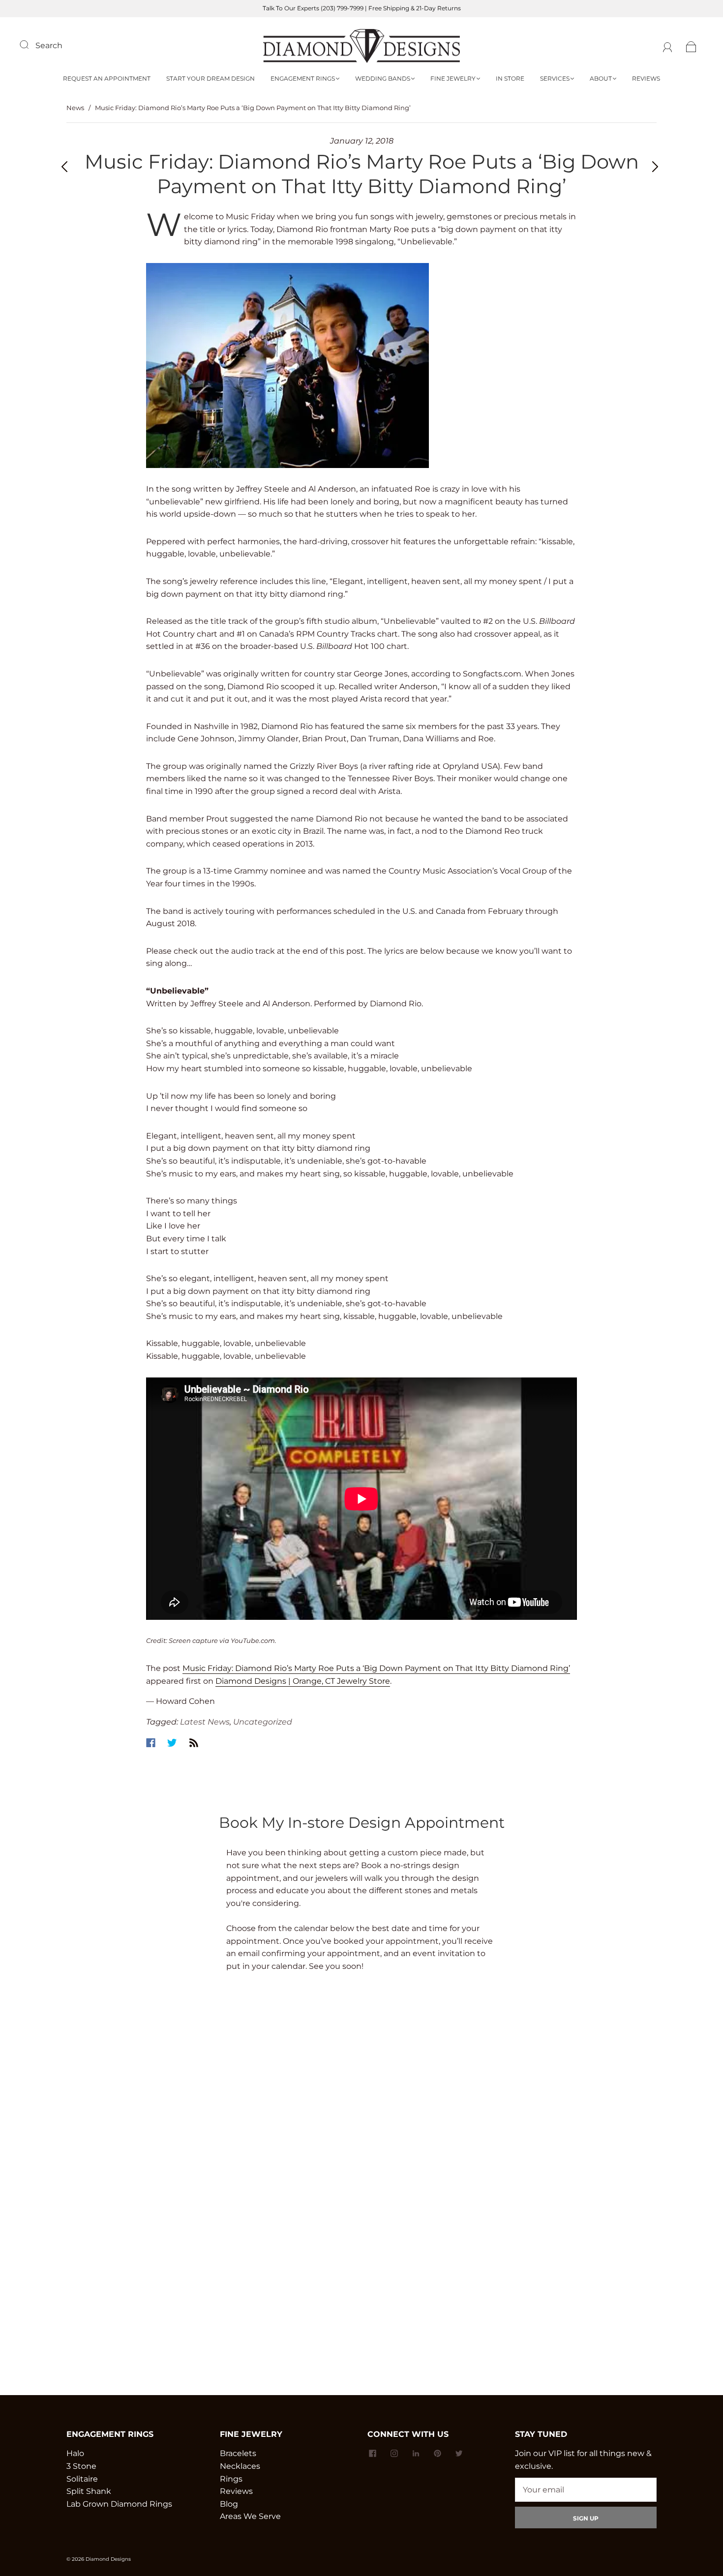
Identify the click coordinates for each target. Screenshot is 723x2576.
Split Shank (89, 2491)
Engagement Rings (303, 78)
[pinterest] (437, 2453)
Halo (75, 2453)
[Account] (668, 45)
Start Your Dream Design (211, 78)
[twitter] (459, 2453)
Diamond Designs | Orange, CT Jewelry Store (303, 1681)
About (601, 78)
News (75, 108)
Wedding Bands (383, 78)
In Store (510, 78)
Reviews (646, 78)
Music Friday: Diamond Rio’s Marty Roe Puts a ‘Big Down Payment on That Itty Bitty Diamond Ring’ (376, 1668)
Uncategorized (263, 1722)
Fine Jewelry (453, 78)
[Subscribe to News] (194, 1743)
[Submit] (30, 44)
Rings (231, 2479)
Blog (229, 2504)
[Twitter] (172, 1743)
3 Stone (81, 2466)
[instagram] (394, 2453)
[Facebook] (151, 1743)
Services (555, 78)
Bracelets (238, 2453)
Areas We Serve (250, 2516)
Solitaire (82, 2479)
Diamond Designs (108, 2559)
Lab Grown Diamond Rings (119, 2504)
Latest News (205, 1722)
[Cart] (691, 45)
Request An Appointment (107, 78)
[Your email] (586, 2490)
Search (49, 45)
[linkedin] (416, 2453)
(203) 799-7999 (342, 8)
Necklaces (240, 2466)
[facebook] (372, 2453)
